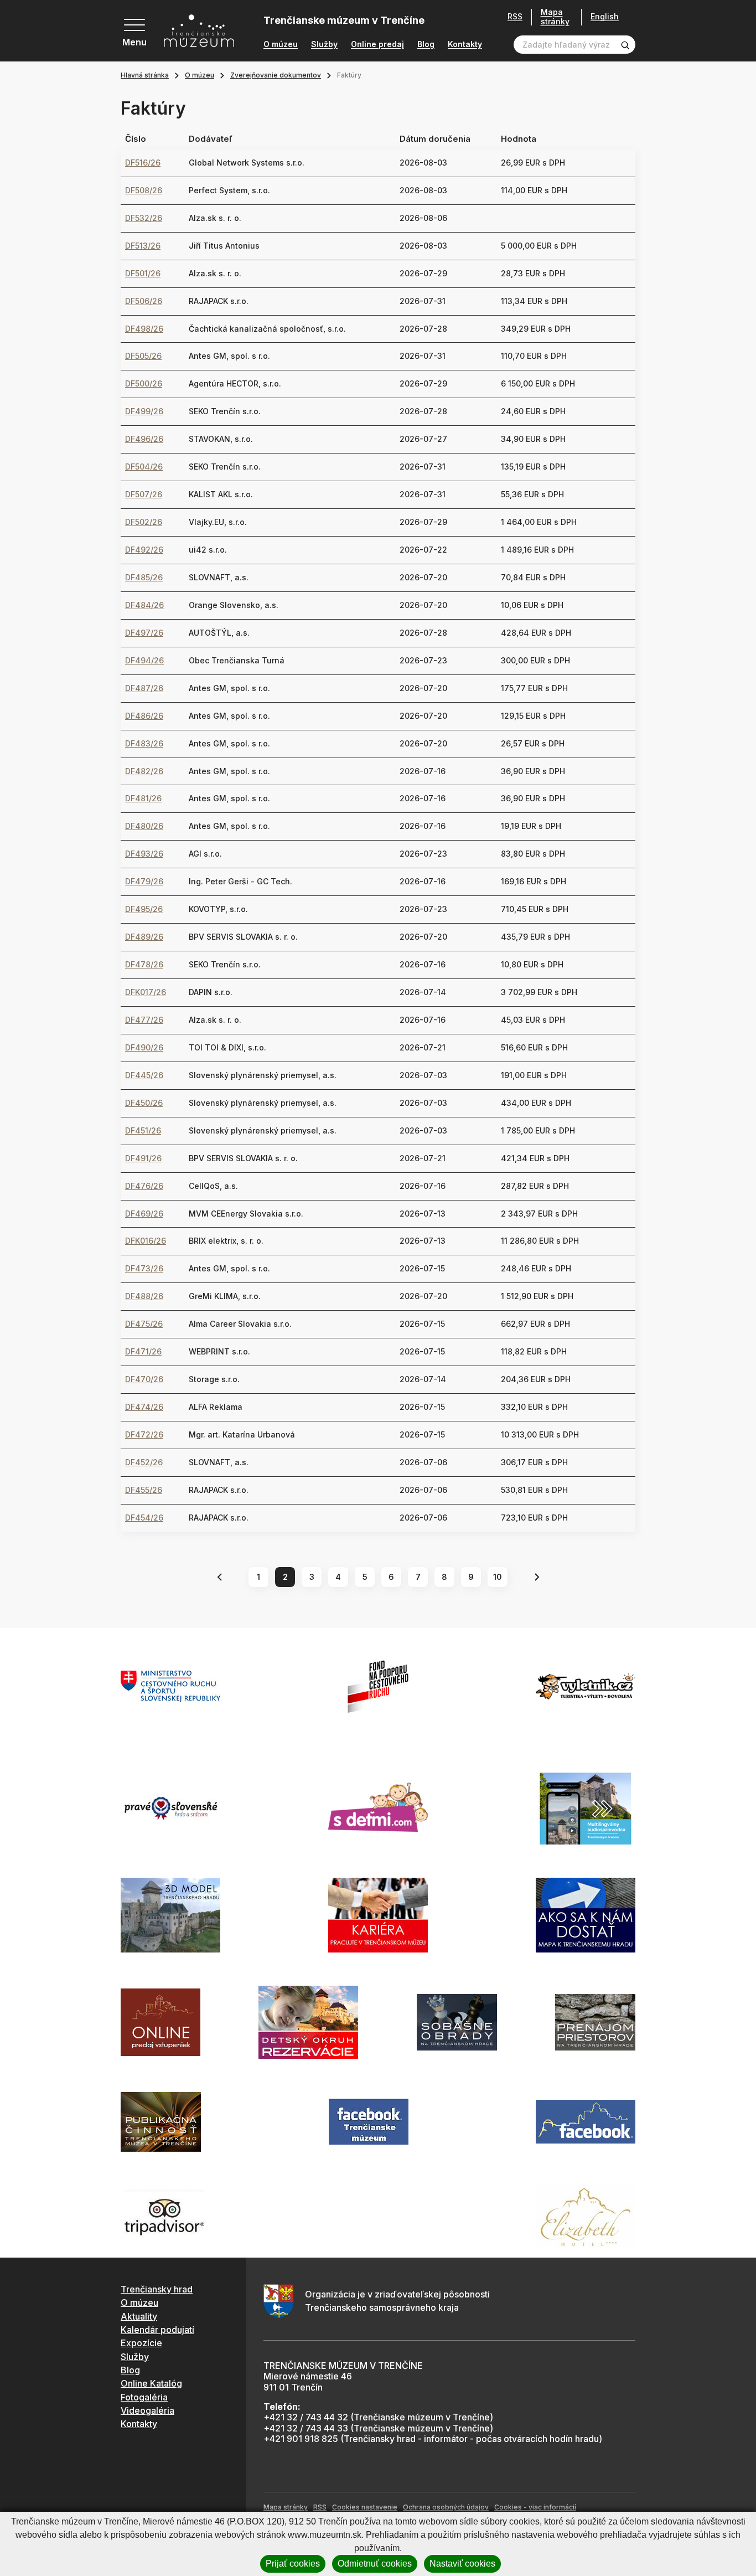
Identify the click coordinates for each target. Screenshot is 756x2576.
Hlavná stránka (145, 75)
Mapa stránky (555, 17)
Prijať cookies (293, 2564)
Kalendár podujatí (157, 2330)
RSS (515, 17)
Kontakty (465, 44)
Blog (426, 44)
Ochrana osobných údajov (446, 2507)
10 (498, 1577)
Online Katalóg (151, 2383)
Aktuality (139, 2316)
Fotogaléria (144, 2397)
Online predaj (377, 44)
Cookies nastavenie (365, 2507)
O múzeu (281, 44)
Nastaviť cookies (462, 2564)
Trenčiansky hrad (157, 2289)
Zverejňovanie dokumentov (276, 75)
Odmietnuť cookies (375, 2564)
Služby (324, 44)
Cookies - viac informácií (535, 2507)
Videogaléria (147, 2410)
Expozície (141, 2343)
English (605, 17)
